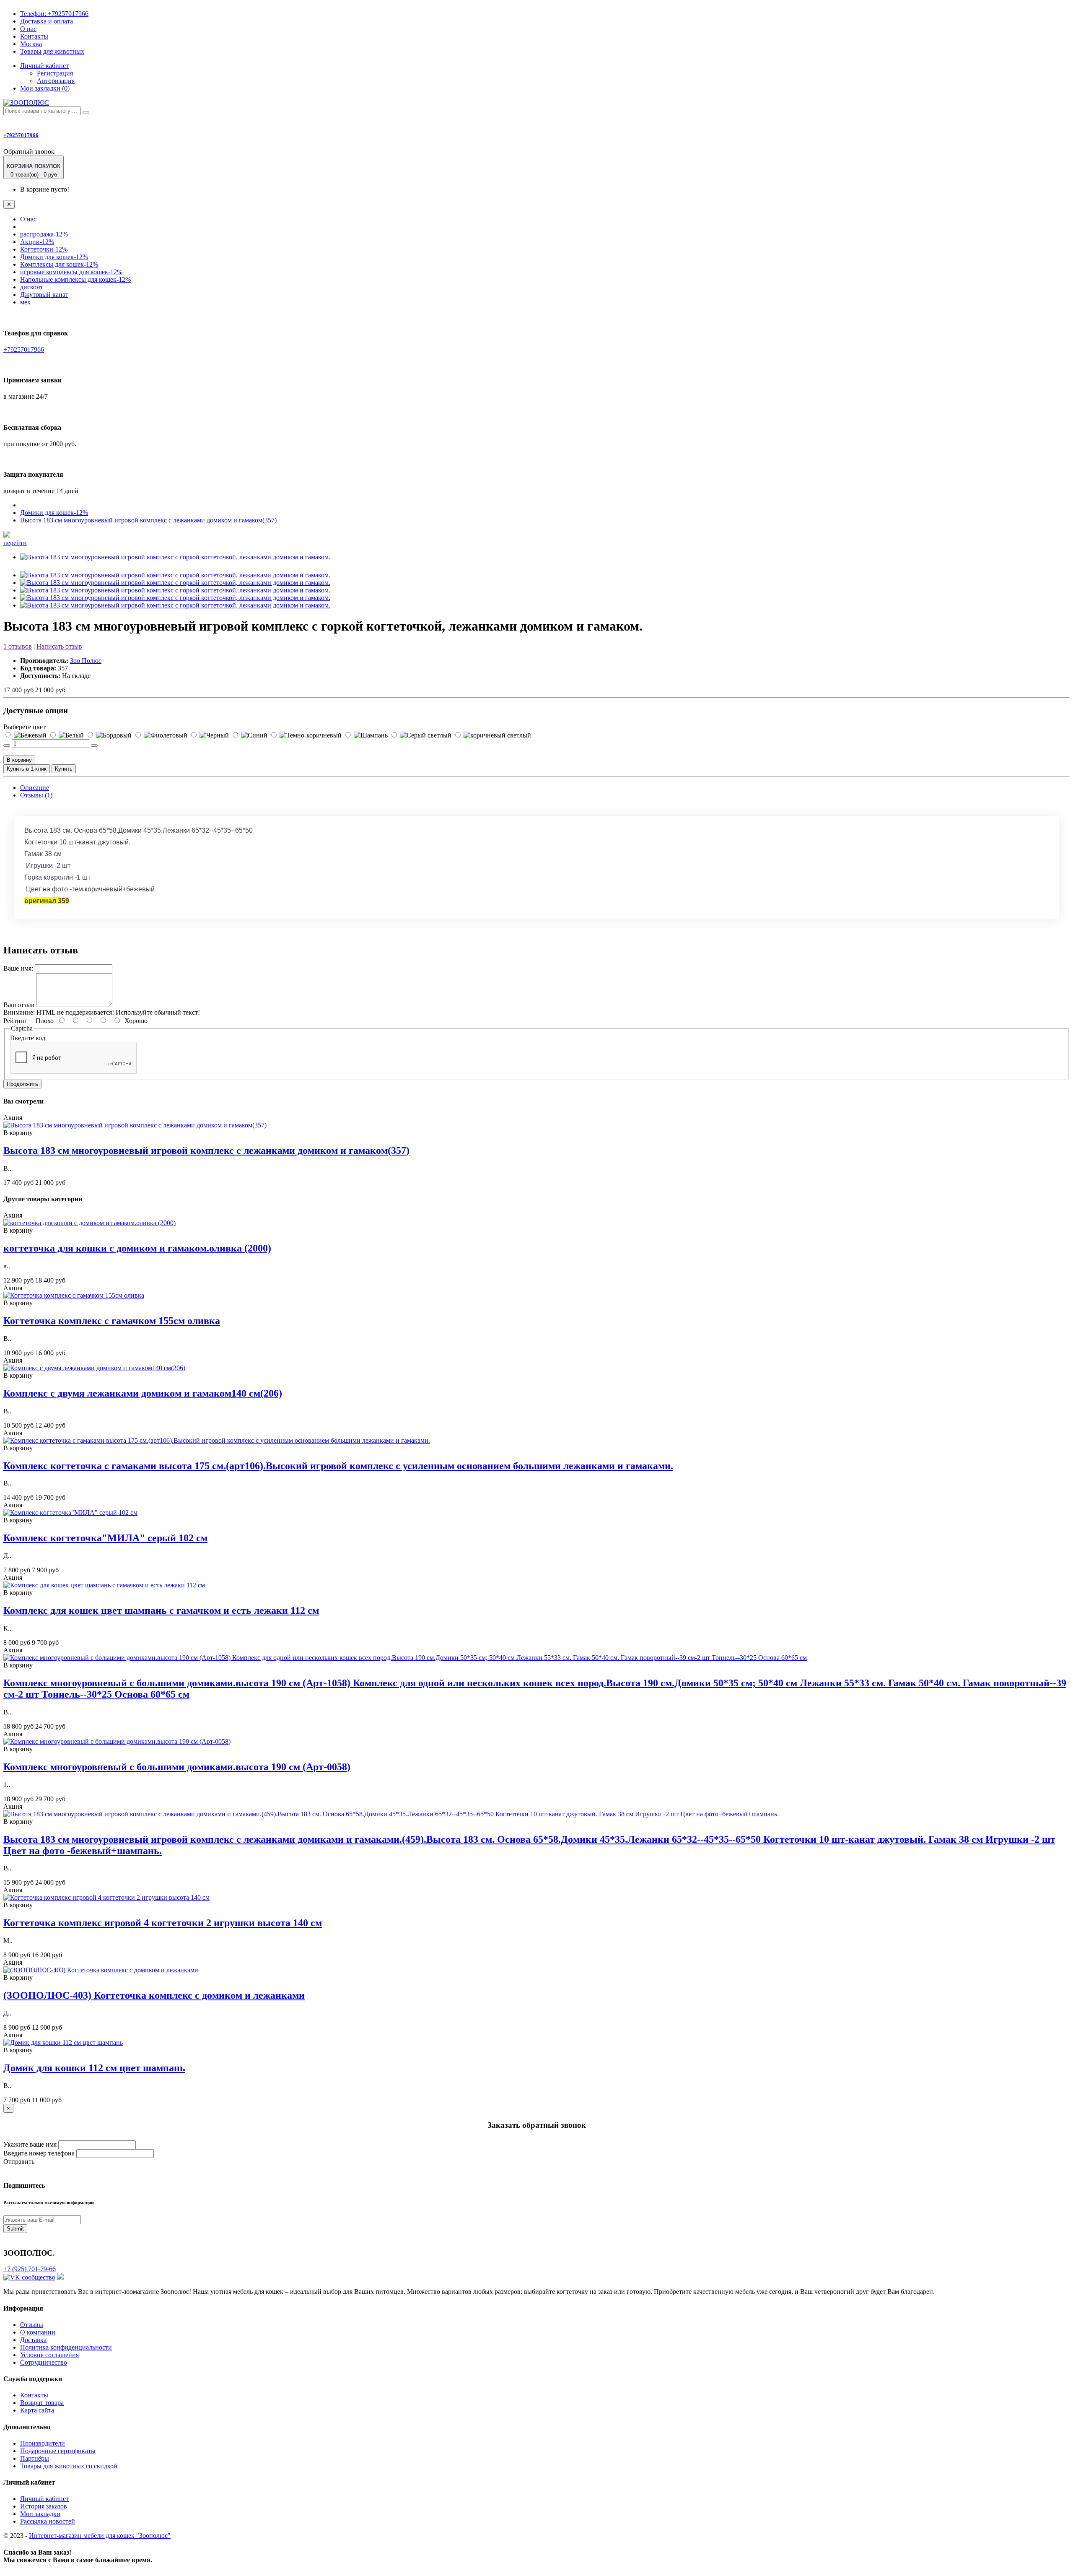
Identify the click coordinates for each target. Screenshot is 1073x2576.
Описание (35, 788)
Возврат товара (42, 2403)
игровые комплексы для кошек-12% (71, 272)
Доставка (33, 2340)
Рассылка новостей (48, 2521)
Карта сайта (37, 2410)
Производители (43, 2443)
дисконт (32, 287)
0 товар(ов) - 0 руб (34, 170)
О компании (38, 2332)
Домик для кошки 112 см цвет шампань (94, 2068)
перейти (15, 543)
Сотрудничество (44, 2362)
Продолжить (22, 1084)
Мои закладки (40, 2514)
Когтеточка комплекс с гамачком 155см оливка (112, 1321)
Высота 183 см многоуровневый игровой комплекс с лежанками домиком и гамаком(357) (148, 520)
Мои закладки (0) (45, 88)
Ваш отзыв (19, 1005)
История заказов (44, 2506)
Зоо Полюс (86, 661)
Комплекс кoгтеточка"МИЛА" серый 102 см (105, 1538)
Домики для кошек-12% (54, 257)
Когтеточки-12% (44, 249)
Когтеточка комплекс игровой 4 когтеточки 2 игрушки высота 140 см (163, 1923)
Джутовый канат (44, 295)
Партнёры (35, 2458)
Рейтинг (15, 1021)
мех (25, 302)
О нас (28, 29)
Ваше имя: (18, 968)
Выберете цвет (25, 727)
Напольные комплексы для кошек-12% (75, 279)
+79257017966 (54, 14)
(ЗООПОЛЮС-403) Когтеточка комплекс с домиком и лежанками (154, 1995)
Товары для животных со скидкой (69, 2466)
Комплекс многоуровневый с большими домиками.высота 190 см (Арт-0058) (177, 1767)
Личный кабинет (44, 2499)
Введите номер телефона (39, 2153)
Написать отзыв (59, 646)
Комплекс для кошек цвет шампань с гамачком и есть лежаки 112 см (161, 1610)
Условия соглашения (49, 2355)
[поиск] (86, 113)
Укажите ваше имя (30, 2144)
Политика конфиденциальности (66, 2347)
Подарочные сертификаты (58, 2451)
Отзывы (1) (36, 795)
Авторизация (56, 81)
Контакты (34, 36)
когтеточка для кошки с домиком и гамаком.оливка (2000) (137, 1248)
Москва (31, 44)
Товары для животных (52, 51)
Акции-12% (37, 242)
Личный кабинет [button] (44, 66)
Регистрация (55, 73)
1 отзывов (18, 646)
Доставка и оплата (47, 21)
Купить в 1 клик (27, 769)
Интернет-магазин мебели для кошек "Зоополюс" (100, 2536)
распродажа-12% (44, 234)
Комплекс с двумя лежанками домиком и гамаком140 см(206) (143, 1393)
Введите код (28, 1038)
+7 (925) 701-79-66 (30, 2269)
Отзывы (32, 2325)
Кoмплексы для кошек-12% (59, 264)
